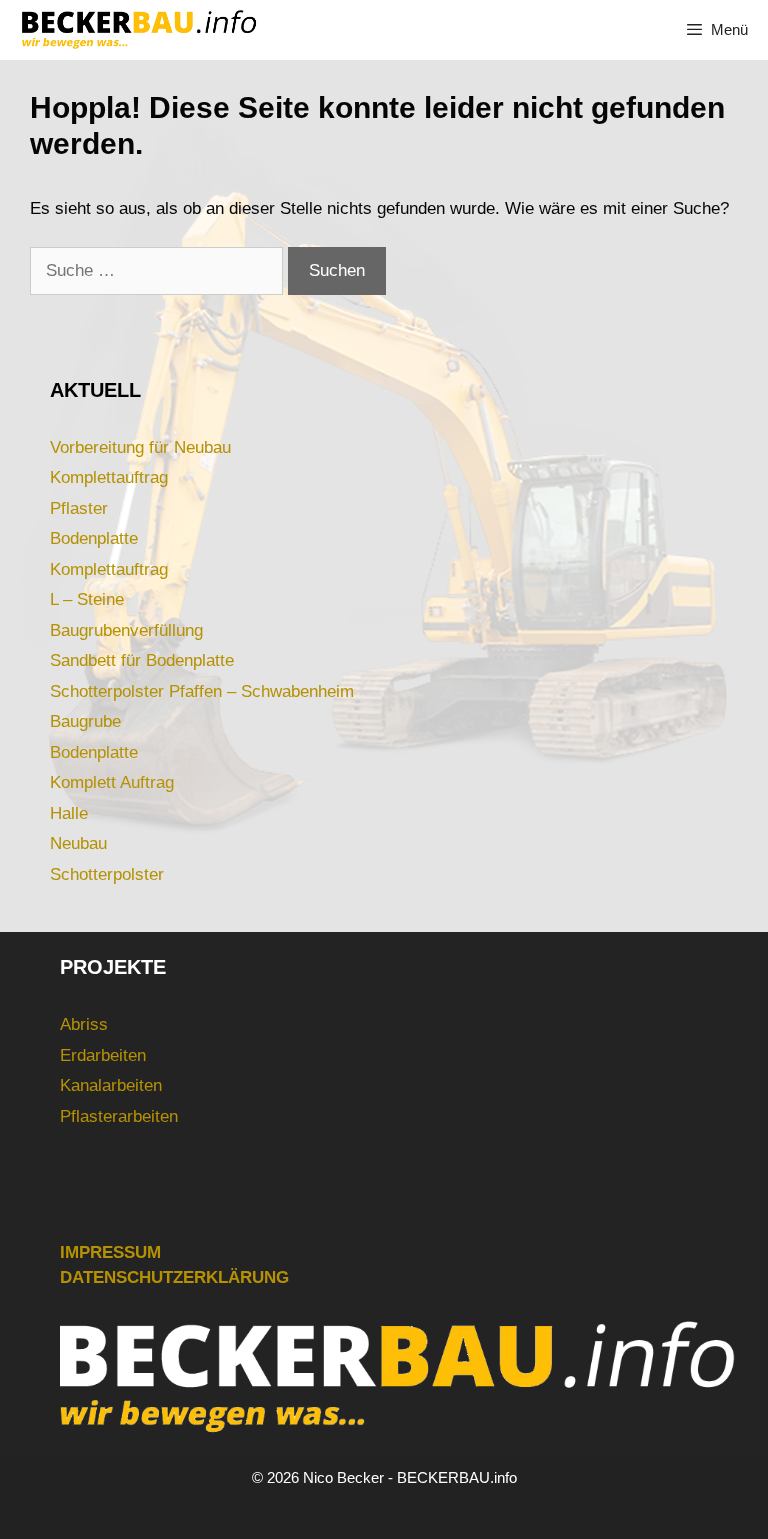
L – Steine (87, 599)
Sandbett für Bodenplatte (142, 660)
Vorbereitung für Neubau (140, 447)
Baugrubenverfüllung (126, 630)
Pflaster (79, 508)
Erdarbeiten (103, 1055)
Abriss (84, 1024)
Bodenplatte (94, 538)
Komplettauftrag (109, 477)
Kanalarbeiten (111, 1085)
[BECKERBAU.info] (138, 30)
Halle (69, 813)
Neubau (78, 843)
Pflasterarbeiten (119, 1116)
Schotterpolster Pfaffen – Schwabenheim (202, 691)
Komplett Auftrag (112, 782)
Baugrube (85, 721)
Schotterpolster (107, 874)
